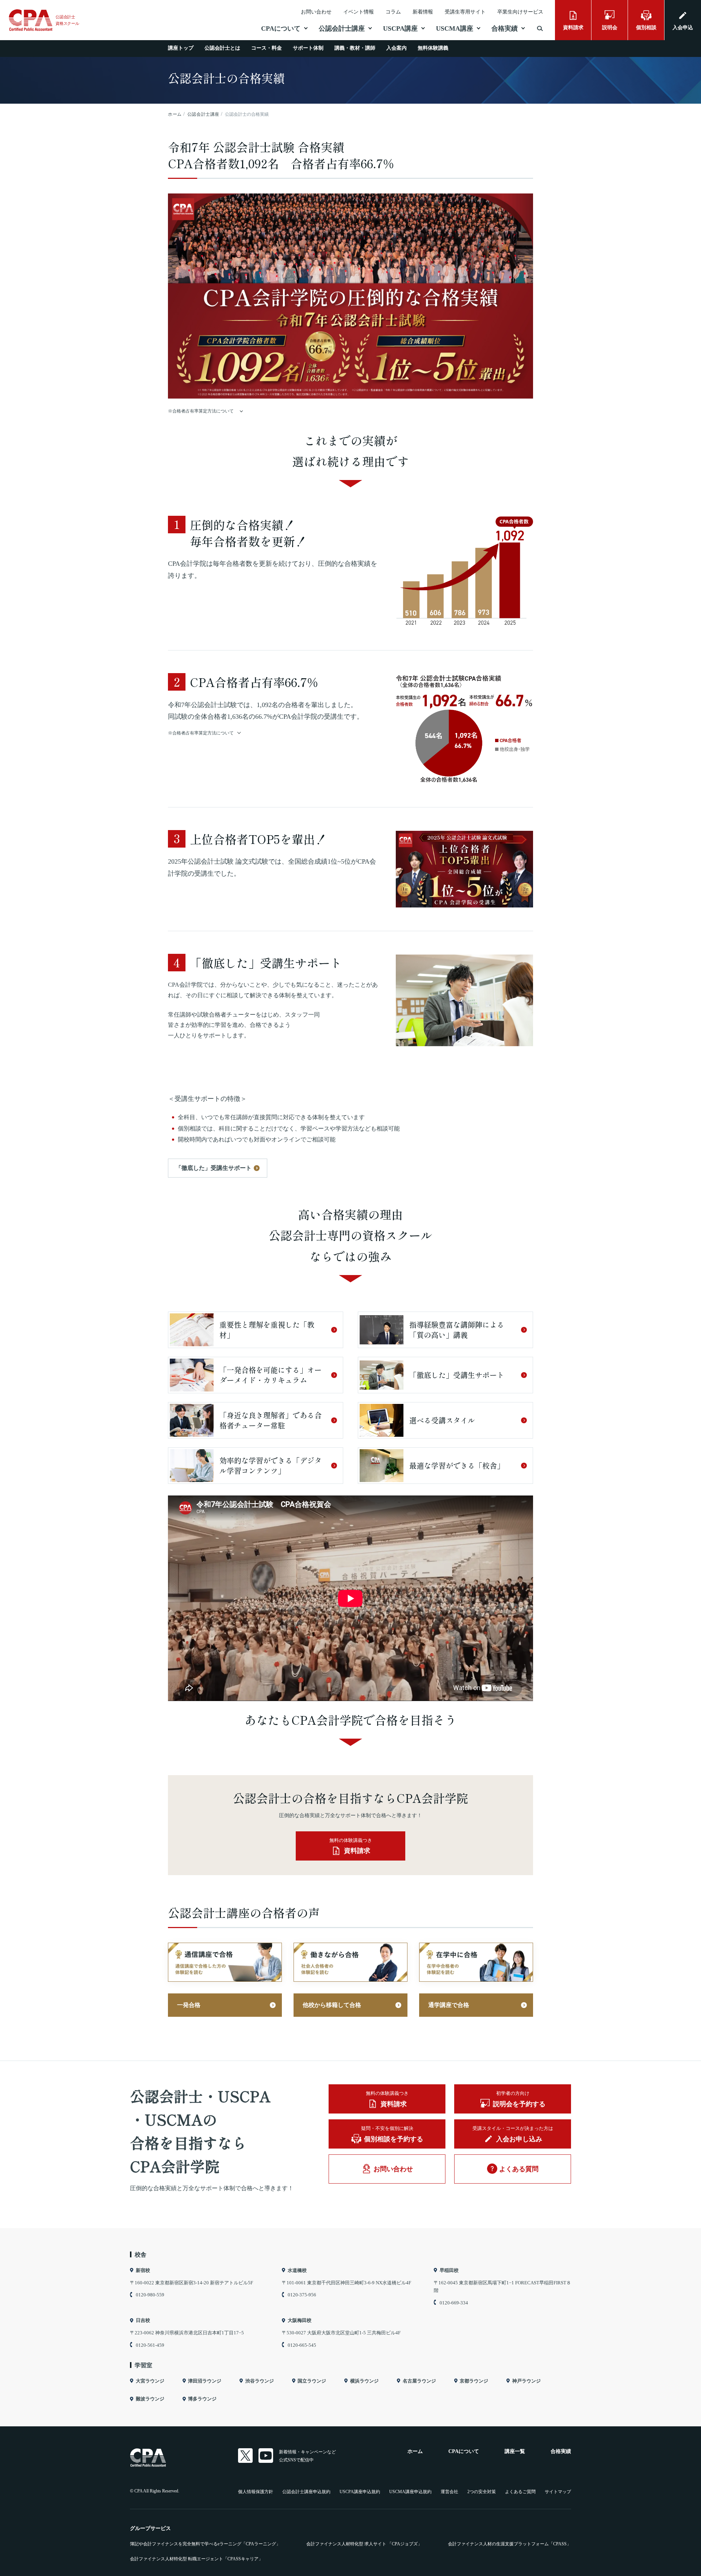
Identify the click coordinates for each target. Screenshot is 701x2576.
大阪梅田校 (300, 2320)
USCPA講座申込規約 (360, 2492)
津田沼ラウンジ (205, 2381)
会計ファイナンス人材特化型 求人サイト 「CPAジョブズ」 (364, 2544)
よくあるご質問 (520, 2492)
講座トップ (181, 48)
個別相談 (646, 28)
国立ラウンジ (312, 2381)
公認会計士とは (222, 48)
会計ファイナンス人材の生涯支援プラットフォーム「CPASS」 (510, 2544)
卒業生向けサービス (520, 12)
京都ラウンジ (474, 2381)
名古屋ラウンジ (419, 2381)
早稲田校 (449, 2270)
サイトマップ (558, 2492)
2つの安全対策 (482, 2492)
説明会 (610, 28)
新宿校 (143, 2270)
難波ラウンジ (150, 2399)
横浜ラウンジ (364, 2381)
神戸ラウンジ (526, 2381)
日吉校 (143, 2320)
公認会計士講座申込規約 (306, 2492)
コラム (393, 12)
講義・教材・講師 (355, 48)
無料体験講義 (433, 48)
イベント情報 (359, 12)
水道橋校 (297, 2270)
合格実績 (505, 28)
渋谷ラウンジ (260, 2381)
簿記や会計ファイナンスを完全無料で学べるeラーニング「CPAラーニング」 (205, 2544)
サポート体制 (308, 48)
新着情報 (423, 12)
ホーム (415, 2451)
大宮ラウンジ (150, 2381)
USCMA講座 (455, 28)
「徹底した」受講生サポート (214, 1168)
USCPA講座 (400, 28)
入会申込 (683, 28)
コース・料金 (267, 48)
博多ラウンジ (202, 2399)
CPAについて (281, 28)
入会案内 (397, 48)
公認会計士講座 (342, 28)
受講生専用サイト (465, 12)
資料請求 (573, 28)
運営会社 (449, 2492)
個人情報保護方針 (256, 2492)
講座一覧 (515, 2451)
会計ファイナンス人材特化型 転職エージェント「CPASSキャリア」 (196, 2559)
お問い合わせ (316, 12)
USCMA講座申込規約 (410, 2492)
